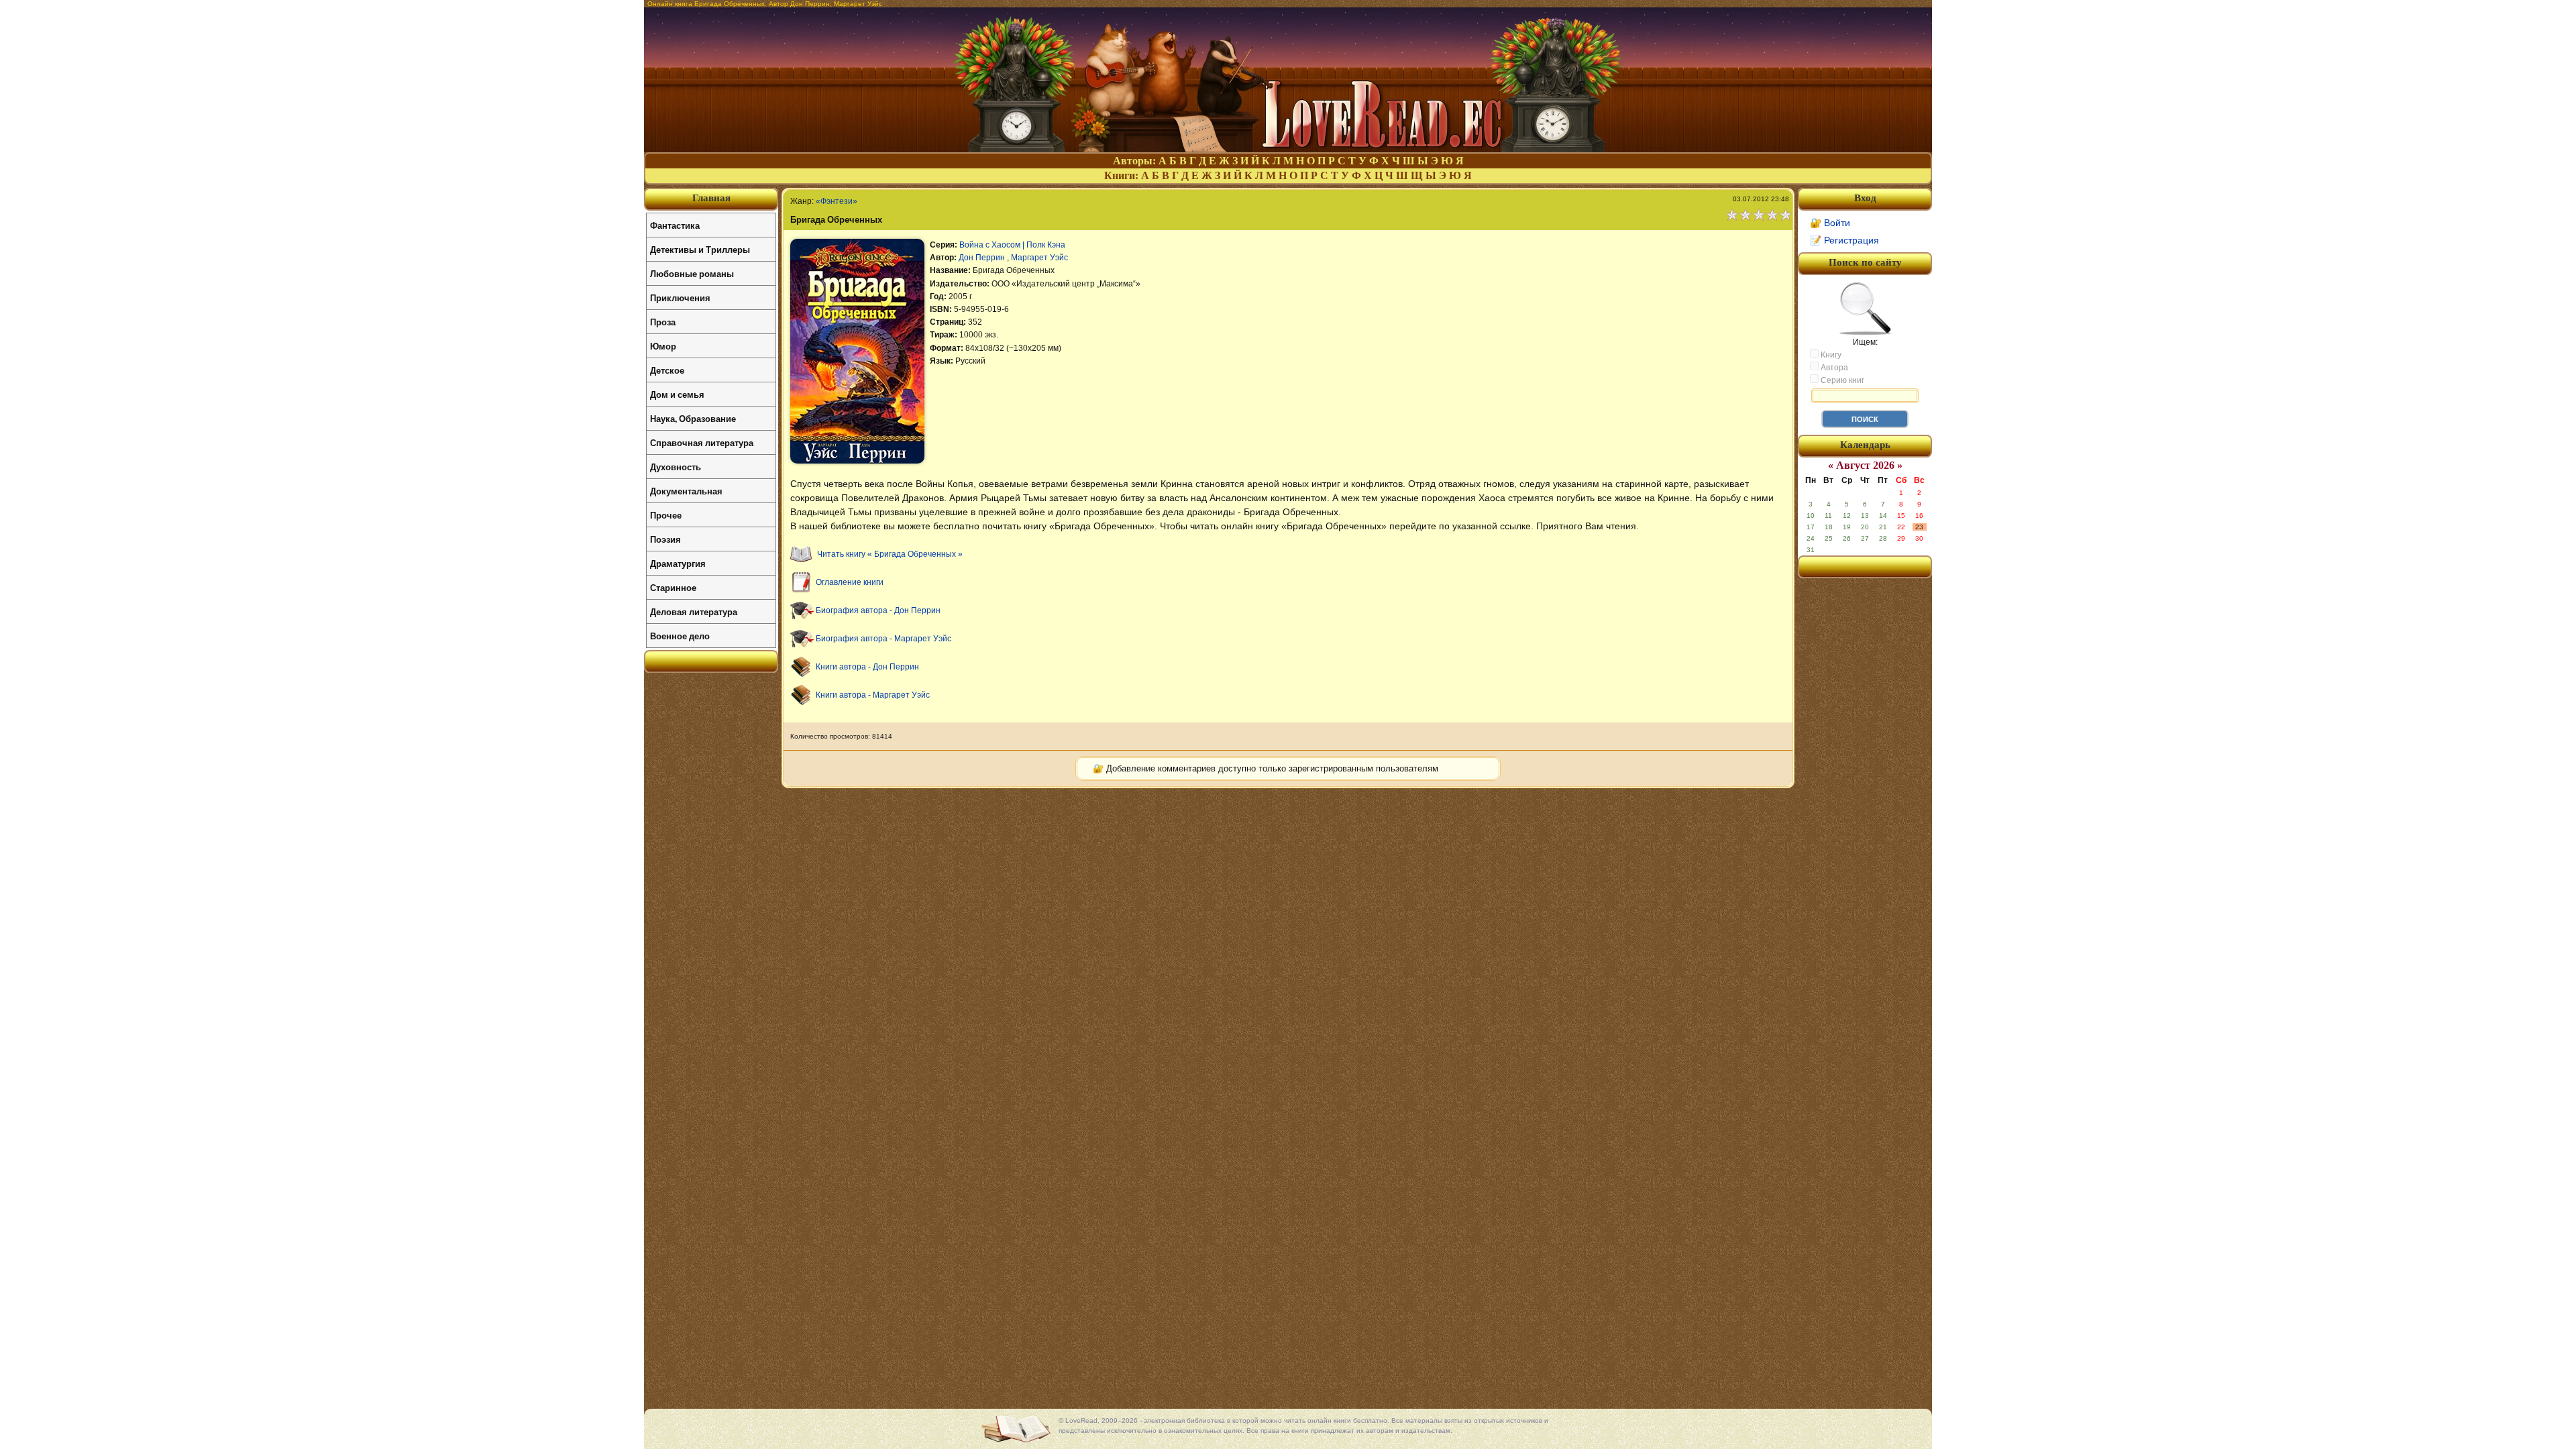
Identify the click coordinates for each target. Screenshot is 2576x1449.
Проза (663, 322)
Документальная (686, 491)
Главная (711, 198)
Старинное (673, 587)
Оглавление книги (850, 582)
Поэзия (665, 539)
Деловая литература (694, 611)
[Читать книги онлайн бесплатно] (1288, 149)
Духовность (676, 467)
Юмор (663, 346)
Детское (667, 370)
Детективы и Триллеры (700, 249)
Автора (1833, 368)
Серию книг (1841, 380)
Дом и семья (677, 394)
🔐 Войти (1830, 223)
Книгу (1830, 355)
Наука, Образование (693, 418)
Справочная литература (702, 442)
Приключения (680, 298)
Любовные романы (692, 273)
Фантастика (675, 225)
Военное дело (680, 636)
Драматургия (678, 563)
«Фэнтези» (837, 201)
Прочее (666, 515)
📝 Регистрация (1844, 240)
